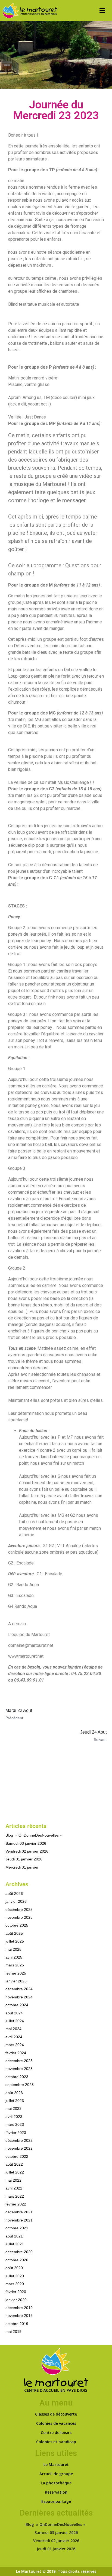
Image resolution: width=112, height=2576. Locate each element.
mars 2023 (15, 2124)
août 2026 (14, 1894)
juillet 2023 (15, 2101)
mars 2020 (15, 2284)
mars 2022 (15, 2196)
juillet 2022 (15, 2172)
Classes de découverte (56, 2414)
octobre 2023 (17, 2077)
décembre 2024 (19, 1989)
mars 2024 (15, 2045)
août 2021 (14, 2236)
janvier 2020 (16, 2300)
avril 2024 (14, 2037)
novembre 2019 (19, 2316)
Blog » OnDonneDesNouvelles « (34, 1835)
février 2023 (16, 2133)
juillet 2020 (15, 2276)
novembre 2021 (19, 2220)
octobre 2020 (17, 2260)
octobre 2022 (17, 2156)
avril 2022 (14, 2188)
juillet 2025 (15, 1941)
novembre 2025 (19, 1917)
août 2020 (14, 2268)
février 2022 (16, 2204)
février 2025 (16, 1973)
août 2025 (14, 1933)
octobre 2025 (17, 1925)
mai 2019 (13, 2332)
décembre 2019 (19, 2308)
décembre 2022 (19, 2140)
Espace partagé (56, 2501)
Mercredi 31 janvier (22, 1867)
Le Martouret (56, 2464)
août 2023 (14, 2093)
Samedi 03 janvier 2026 (26, 1843)
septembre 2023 (20, 2085)
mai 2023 (13, 2108)
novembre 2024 (19, 1997)
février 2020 (16, 2292)
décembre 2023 (19, 2061)
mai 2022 (13, 2180)
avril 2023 (14, 2117)
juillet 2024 (15, 2021)
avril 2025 (14, 1957)
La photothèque (56, 2483)
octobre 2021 (17, 2228)
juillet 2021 (15, 2244)
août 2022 (14, 2164)
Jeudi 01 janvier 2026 (24, 1859)
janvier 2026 (16, 1901)
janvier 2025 (16, 1981)
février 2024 (16, 2053)
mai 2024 (13, 2029)
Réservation (56, 2492)
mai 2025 (13, 1949)
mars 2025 (15, 1965)
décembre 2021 (19, 2212)
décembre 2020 (19, 2252)
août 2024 (14, 2013)
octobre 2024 (17, 2005)
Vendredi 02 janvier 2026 (27, 1851)
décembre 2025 (19, 1910)
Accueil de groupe (56, 2474)
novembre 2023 (19, 2069)
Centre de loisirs (56, 2432)
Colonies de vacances (56, 2423)
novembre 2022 (19, 2148)
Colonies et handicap (56, 2442)
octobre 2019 (17, 2324)
